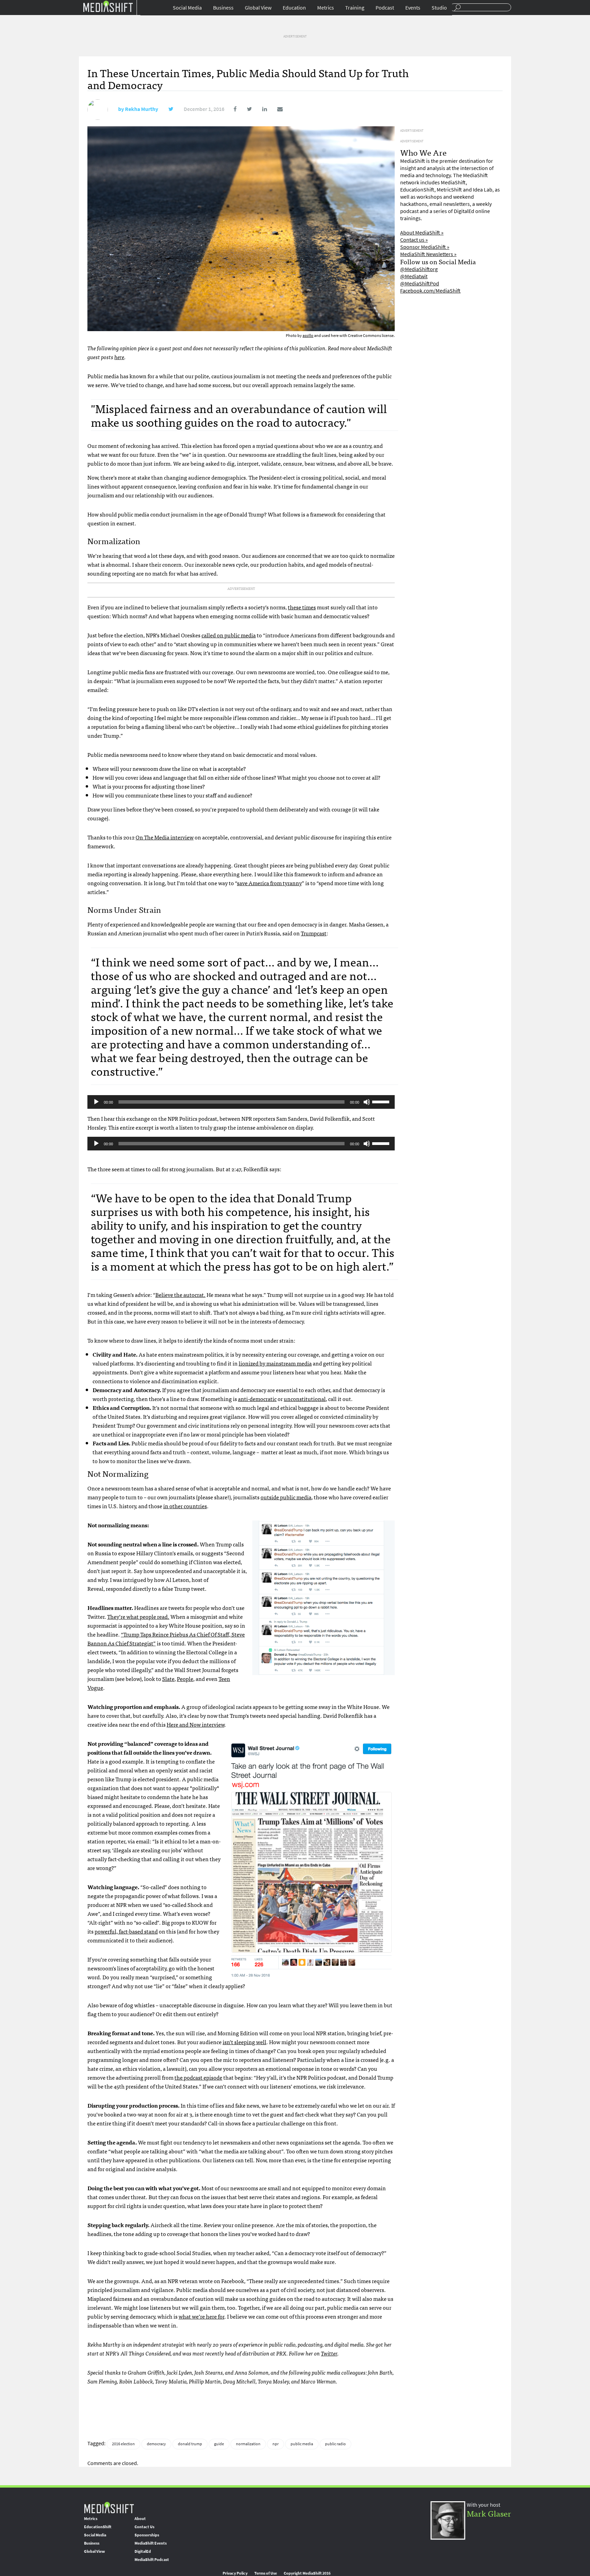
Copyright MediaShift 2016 (307, 2573)
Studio (439, 8)
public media (302, 2444)
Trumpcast (314, 933)
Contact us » (414, 240)
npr (276, 2444)
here (119, 357)
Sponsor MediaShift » (425, 247)
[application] (241, 1102)
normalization (248, 2444)
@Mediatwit (414, 276)
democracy (156, 2444)
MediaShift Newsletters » (428, 254)
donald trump (190, 2444)
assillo (308, 336)
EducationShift (98, 2527)
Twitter (329, 2353)
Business (223, 8)
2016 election (123, 2444)
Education (294, 8)
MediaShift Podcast (152, 2560)
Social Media (187, 8)
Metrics (326, 8)
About (140, 2519)
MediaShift (109, 2507)
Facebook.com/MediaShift (430, 291)
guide (219, 2444)
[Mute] (367, 1102)
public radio (335, 2444)
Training (355, 8)
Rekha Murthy (142, 109)
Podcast (385, 8)
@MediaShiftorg (419, 269)
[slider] (382, 1101)
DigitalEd (143, 2551)
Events (413, 8)
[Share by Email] (275, 109)
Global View (258, 8)
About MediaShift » (422, 233)
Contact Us (144, 2527)
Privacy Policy (235, 2573)
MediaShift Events (151, 2543)
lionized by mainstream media (275, 1363)
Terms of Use (266, 2573)
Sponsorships (147, 2535)
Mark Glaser (489, 2513)
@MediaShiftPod (420, 284)
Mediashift (108, 6)
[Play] (96, 1102)
